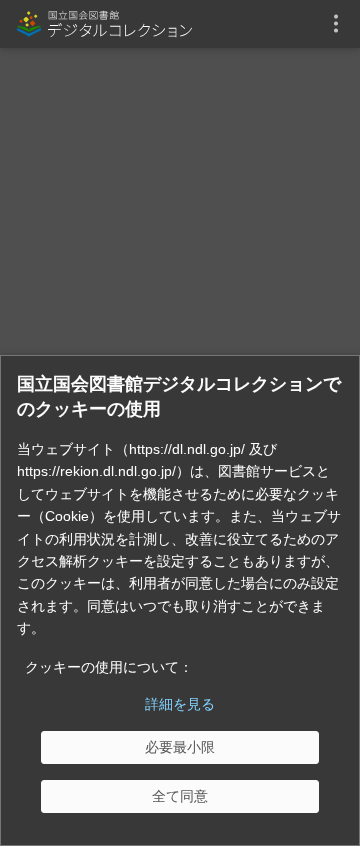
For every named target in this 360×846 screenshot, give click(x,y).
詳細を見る (180, 704)
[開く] (336, 24)
